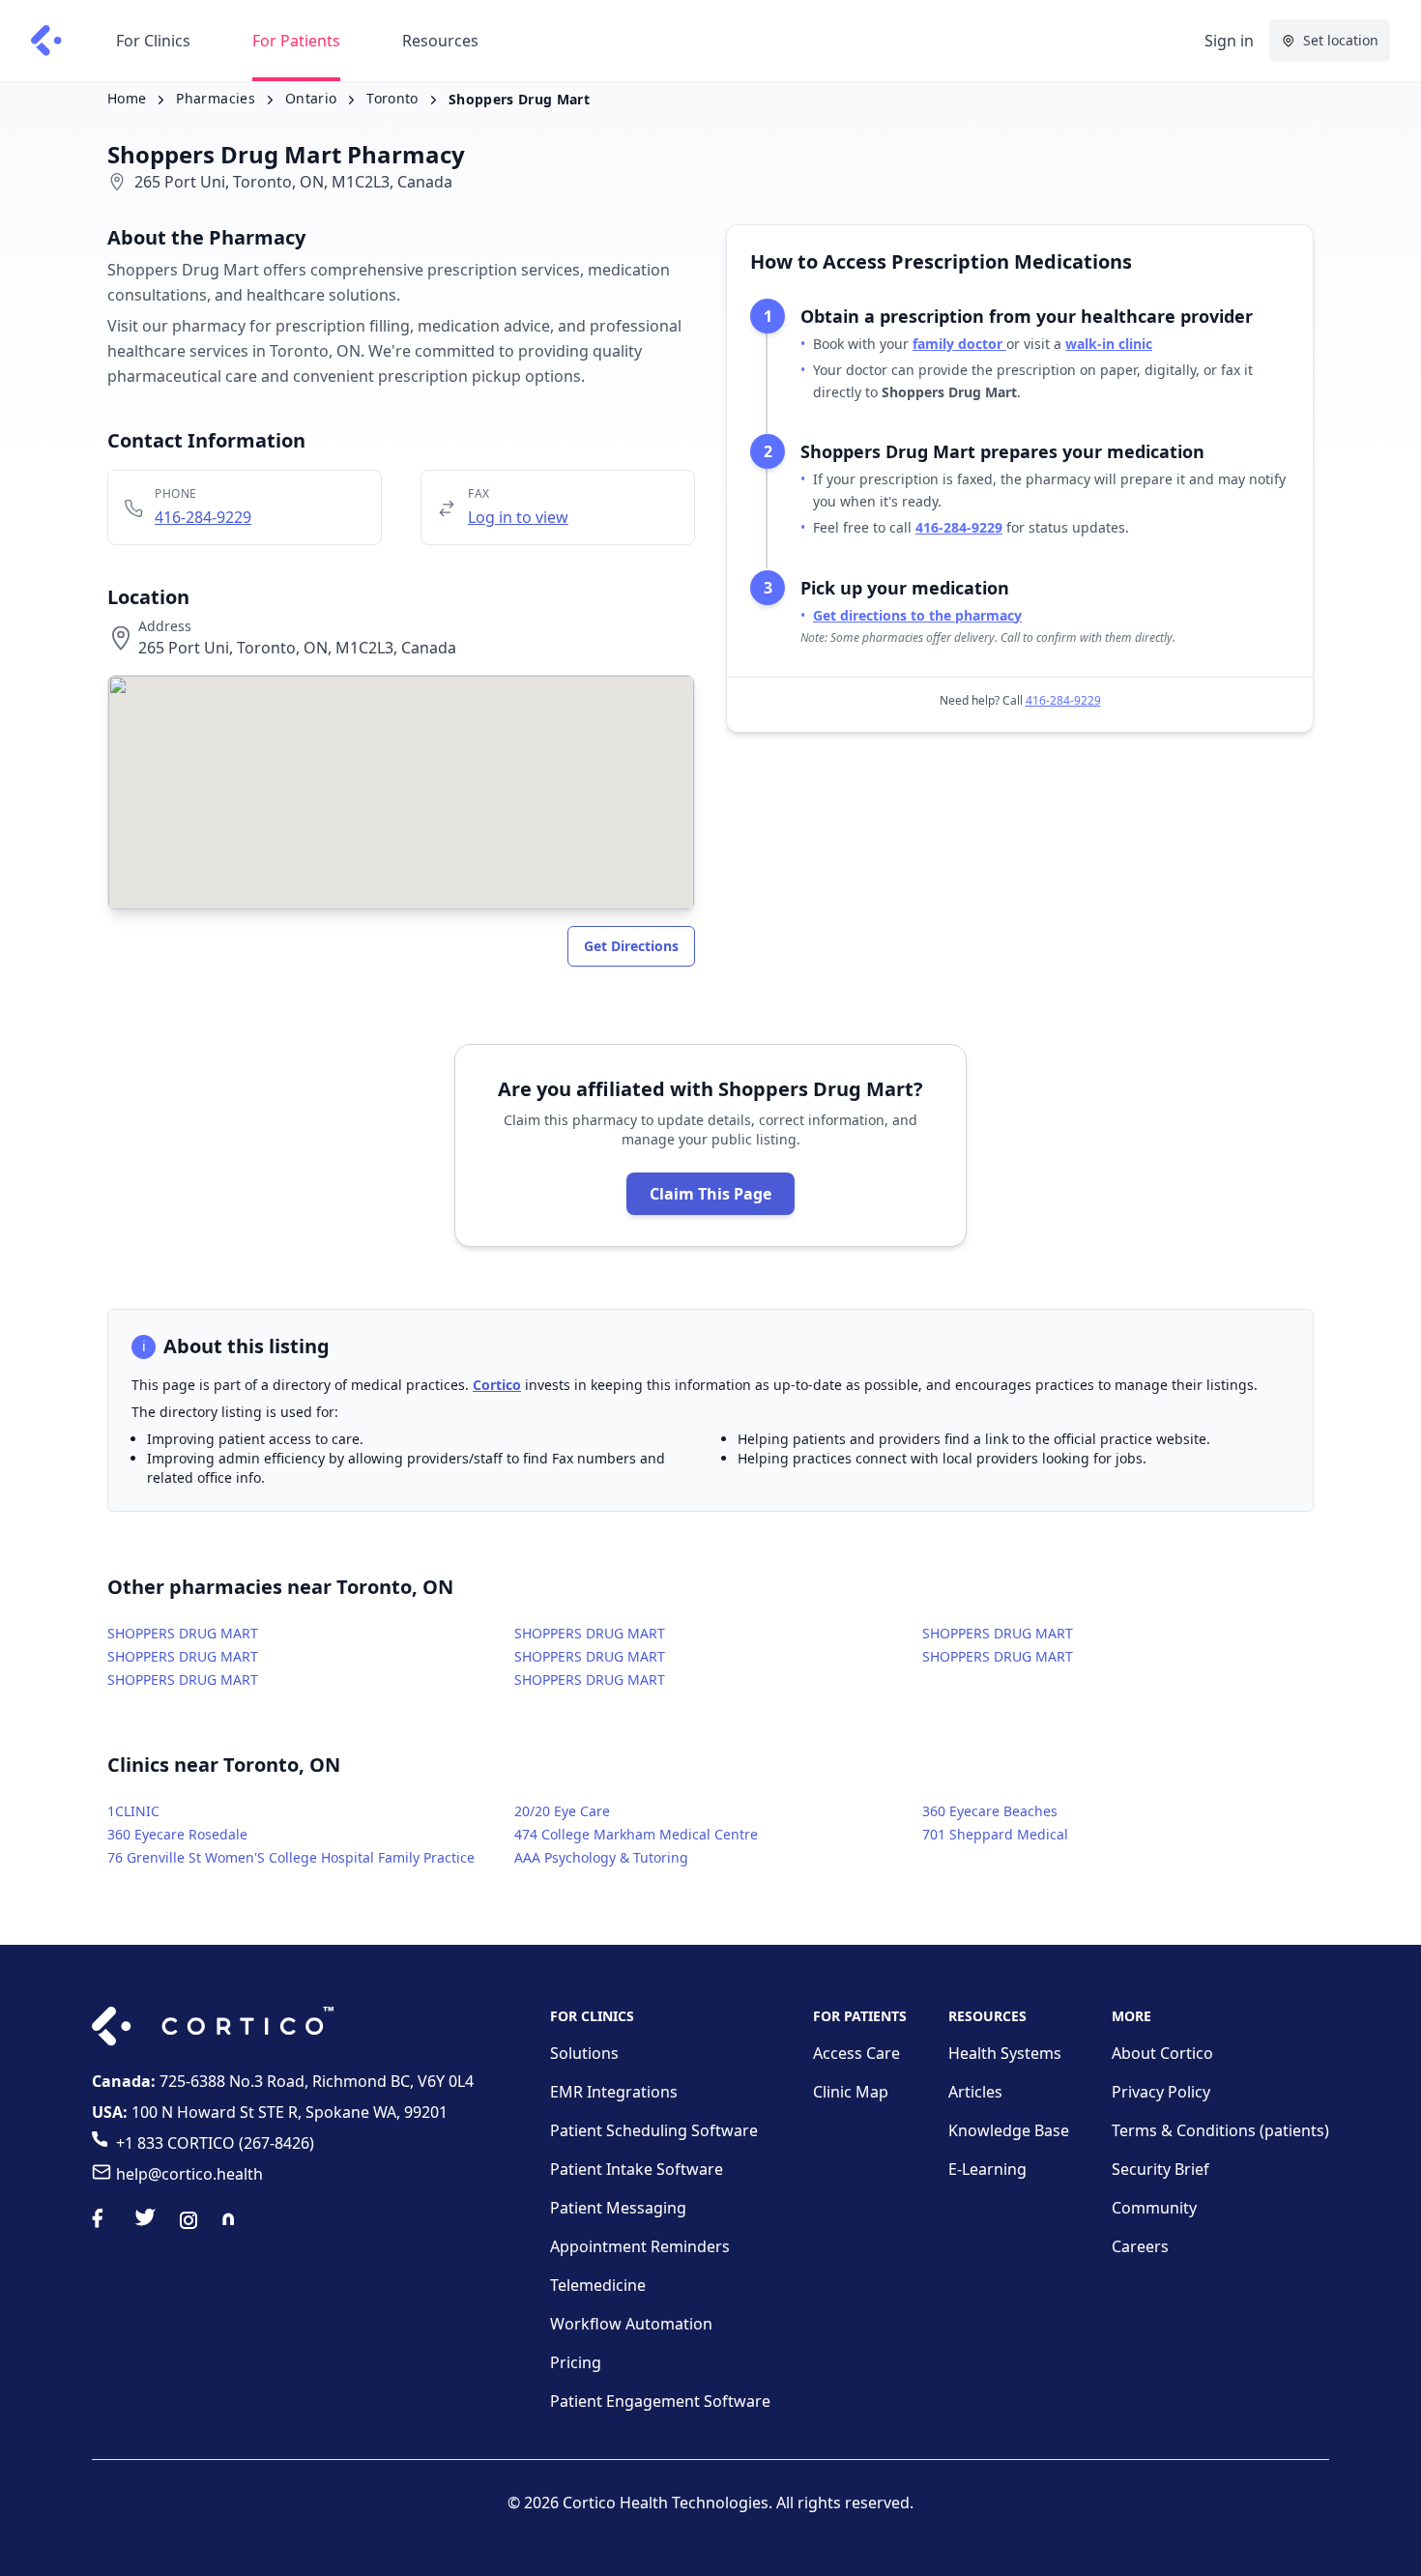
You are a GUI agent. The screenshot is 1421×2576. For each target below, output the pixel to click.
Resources (440, 41)
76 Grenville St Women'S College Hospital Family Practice (291, 1857)
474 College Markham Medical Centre (636, 1834)
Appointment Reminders (640, 2246)
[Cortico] (46, 41)
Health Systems (1005, 2053)
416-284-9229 (203, 517)
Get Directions (631, 946)
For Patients (296, 41)
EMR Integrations (614, 2092)
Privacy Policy (1161, 2092)
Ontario (311, 98)
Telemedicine (598, 2285)
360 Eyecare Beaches (990, 1811)
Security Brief (1160, 2169)
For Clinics (153, 41)
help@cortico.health (189, 2174)
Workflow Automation (631, 2324)
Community (1154, 2208)
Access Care (856, 2053)
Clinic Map (851, 2092)
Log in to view (518, 517)
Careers (1140, 2246)
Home (127, 98)
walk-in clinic (1109, 344)
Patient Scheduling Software (654, 2130)
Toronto (392, 98)
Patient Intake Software (637, 2169)
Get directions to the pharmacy (917, 615)
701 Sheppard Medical (995, 1834)
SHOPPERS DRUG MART (183, 1633)
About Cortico (1162, 2053)
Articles (975, 2092)
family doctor (959, 344)
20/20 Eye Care (562, 1811)
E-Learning (987, 2169)
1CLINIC (133, 1811)
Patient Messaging (618, 2208)
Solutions (584, 2053)
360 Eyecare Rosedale (177, 1834)
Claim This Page (710, 1194)
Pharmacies (216, 98)
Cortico (497, 1385)
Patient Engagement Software (660, 2401)
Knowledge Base (1009, 2130)
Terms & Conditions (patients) (1220, 2130)
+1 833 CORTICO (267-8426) (215, 2143)
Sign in (1229, 41)
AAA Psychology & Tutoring (601, 1857)
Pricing (576, 2362)
